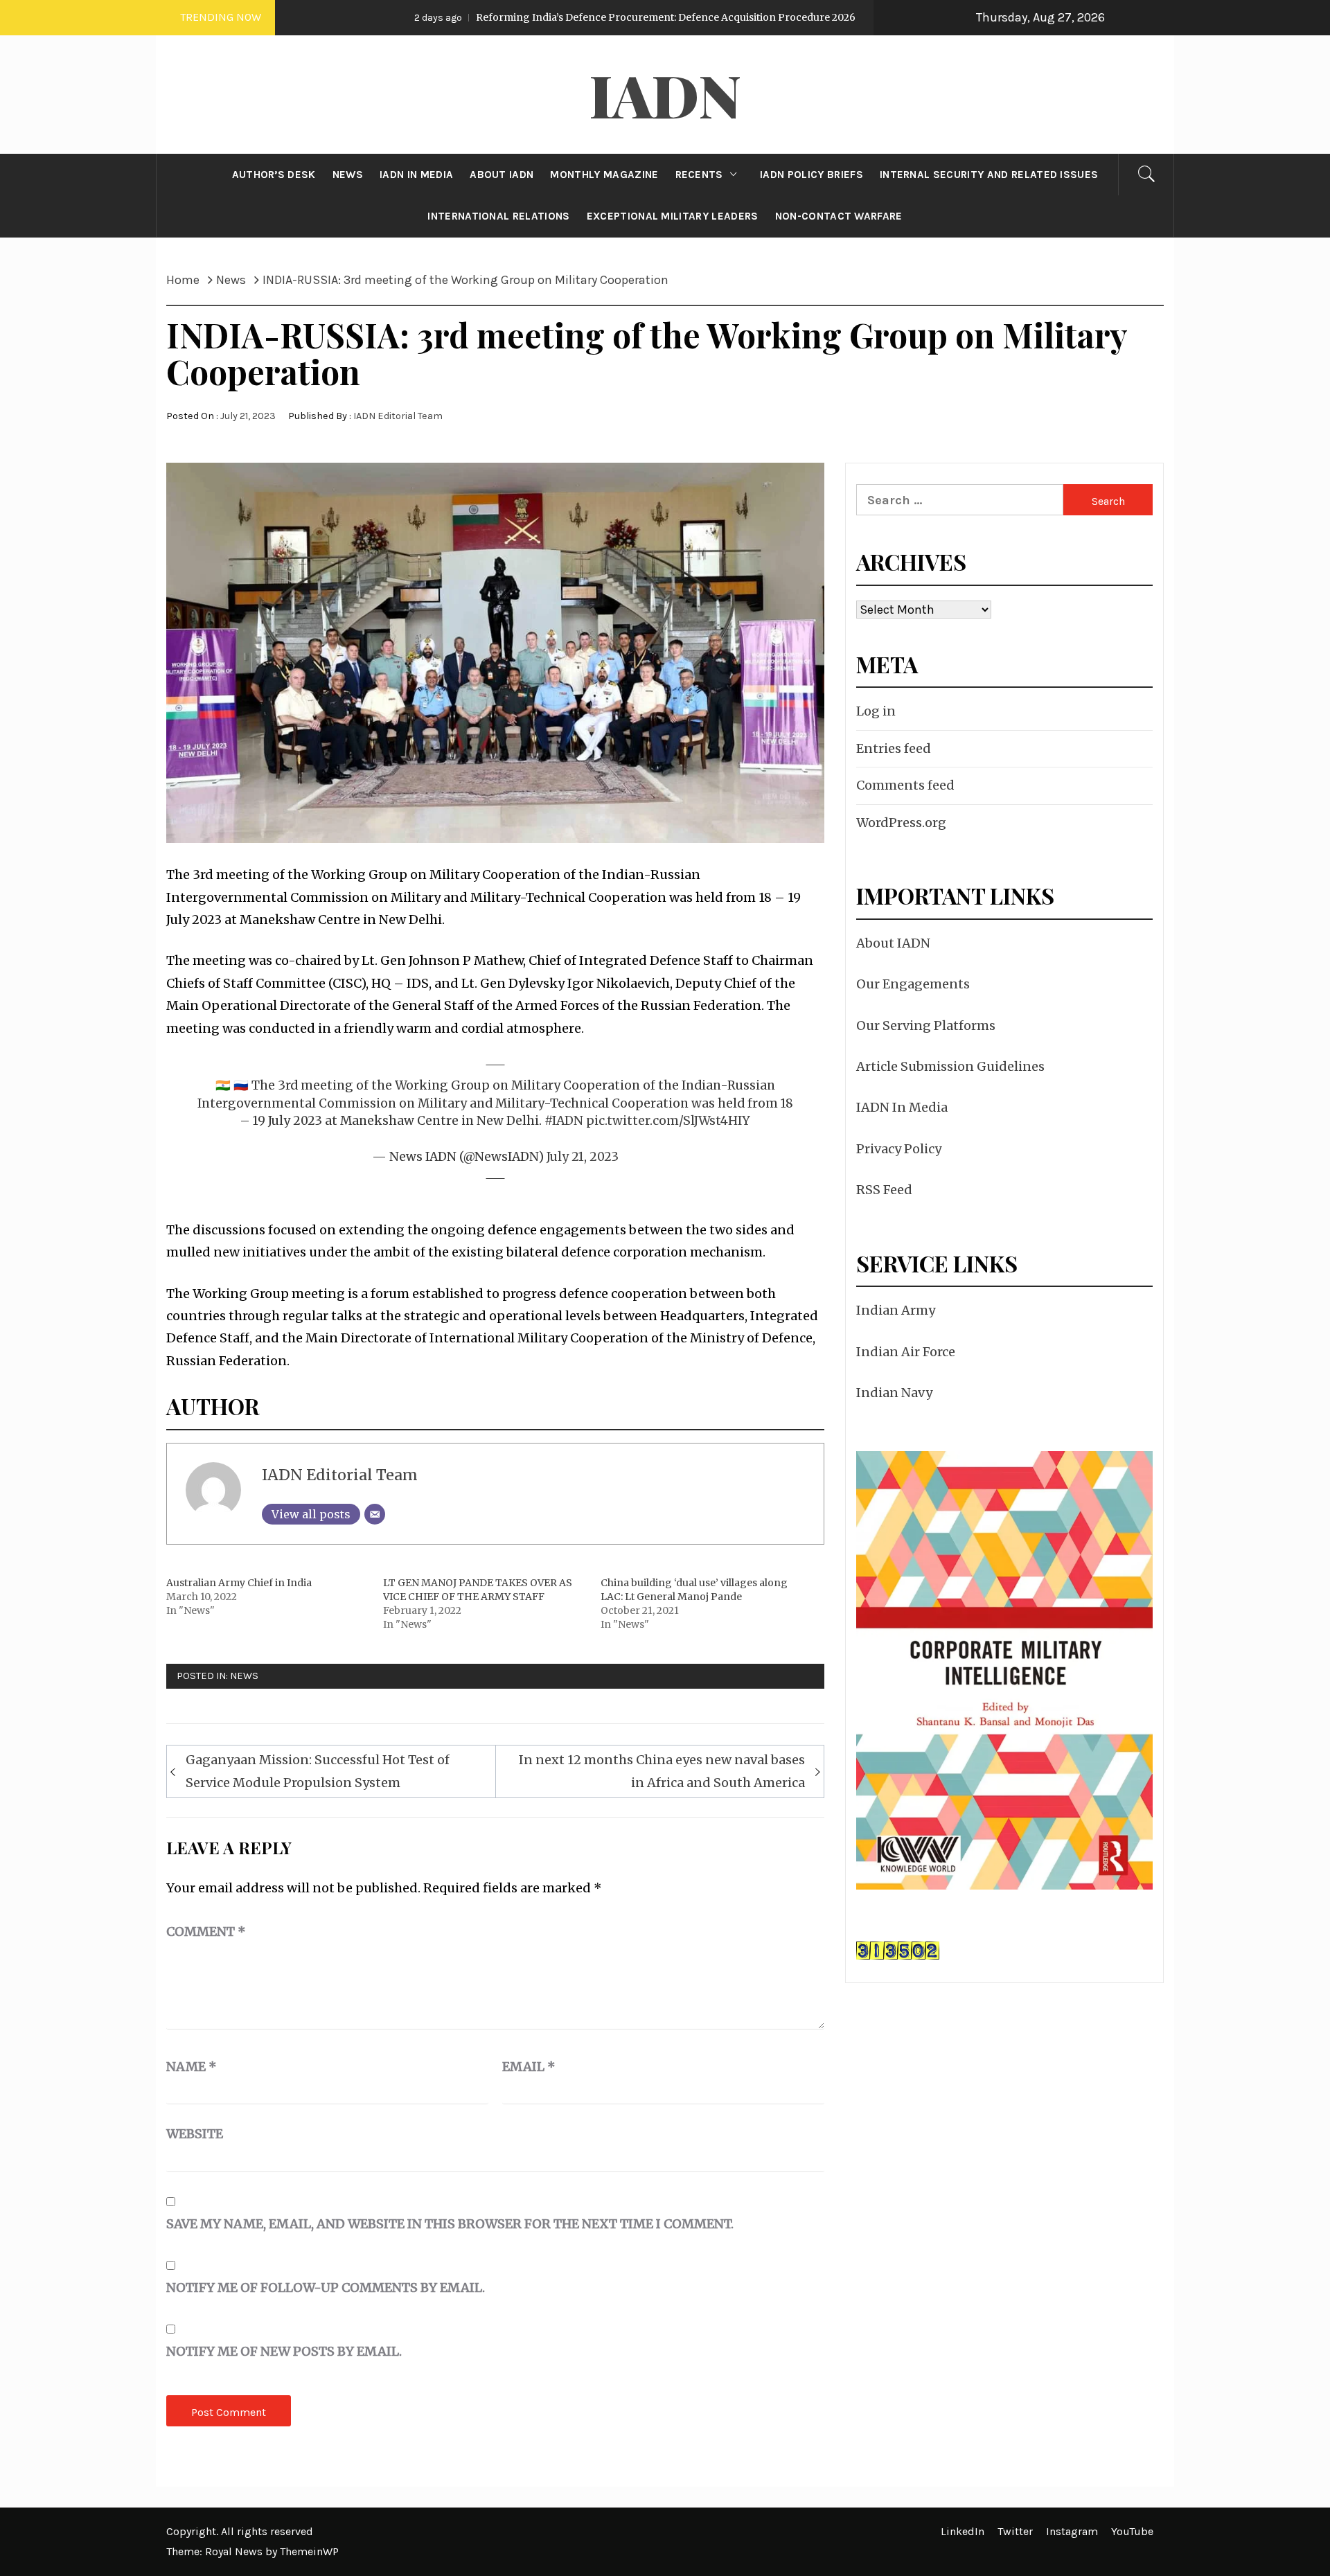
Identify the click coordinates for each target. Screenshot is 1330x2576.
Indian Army (896, 1310)
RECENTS (699, 175)
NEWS (348, 175)
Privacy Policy (899, 1149)
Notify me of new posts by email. (284, 2351)
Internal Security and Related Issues (989, 175)
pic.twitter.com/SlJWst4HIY (668, 1121)
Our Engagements (913, 984)
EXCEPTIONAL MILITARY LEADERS (673, 216)
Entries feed (894, 748)
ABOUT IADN (502, 175)
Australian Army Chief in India (239, 1583)
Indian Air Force (906, 1352)
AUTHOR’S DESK (274, 175)
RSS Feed (884, 1190)
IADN (665, 94)
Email (529, 2067)
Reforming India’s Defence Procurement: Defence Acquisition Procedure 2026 (530, 17)
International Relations (498, 216)
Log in (876, 711)
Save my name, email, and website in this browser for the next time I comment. (450, 2224)
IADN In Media (902, 1107)
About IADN (893, 943)
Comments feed (905, 785)
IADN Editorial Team (398, 416)
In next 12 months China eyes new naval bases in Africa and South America (662, 1771)
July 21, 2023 (583, 1157)
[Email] (375, 1514)
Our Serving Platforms (926, 1025)
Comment (206, 1931)
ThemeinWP (309, 2551)
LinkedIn (963, 2531)
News (244, 1676)
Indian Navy (894, 1393)
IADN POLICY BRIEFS (812, 175)
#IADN (564, 1121)
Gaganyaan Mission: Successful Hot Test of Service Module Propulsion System (318, 1771)
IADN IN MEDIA (416, 175)
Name (192, 2067)
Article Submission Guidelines (950, 1066)
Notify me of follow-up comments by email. (326, 2288)
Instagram (1072, 2531)
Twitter (1015, 2531)
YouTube (1132, 2531)
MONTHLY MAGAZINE (604, 175)
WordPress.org (901, 823)
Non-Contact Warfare (839, 216)
